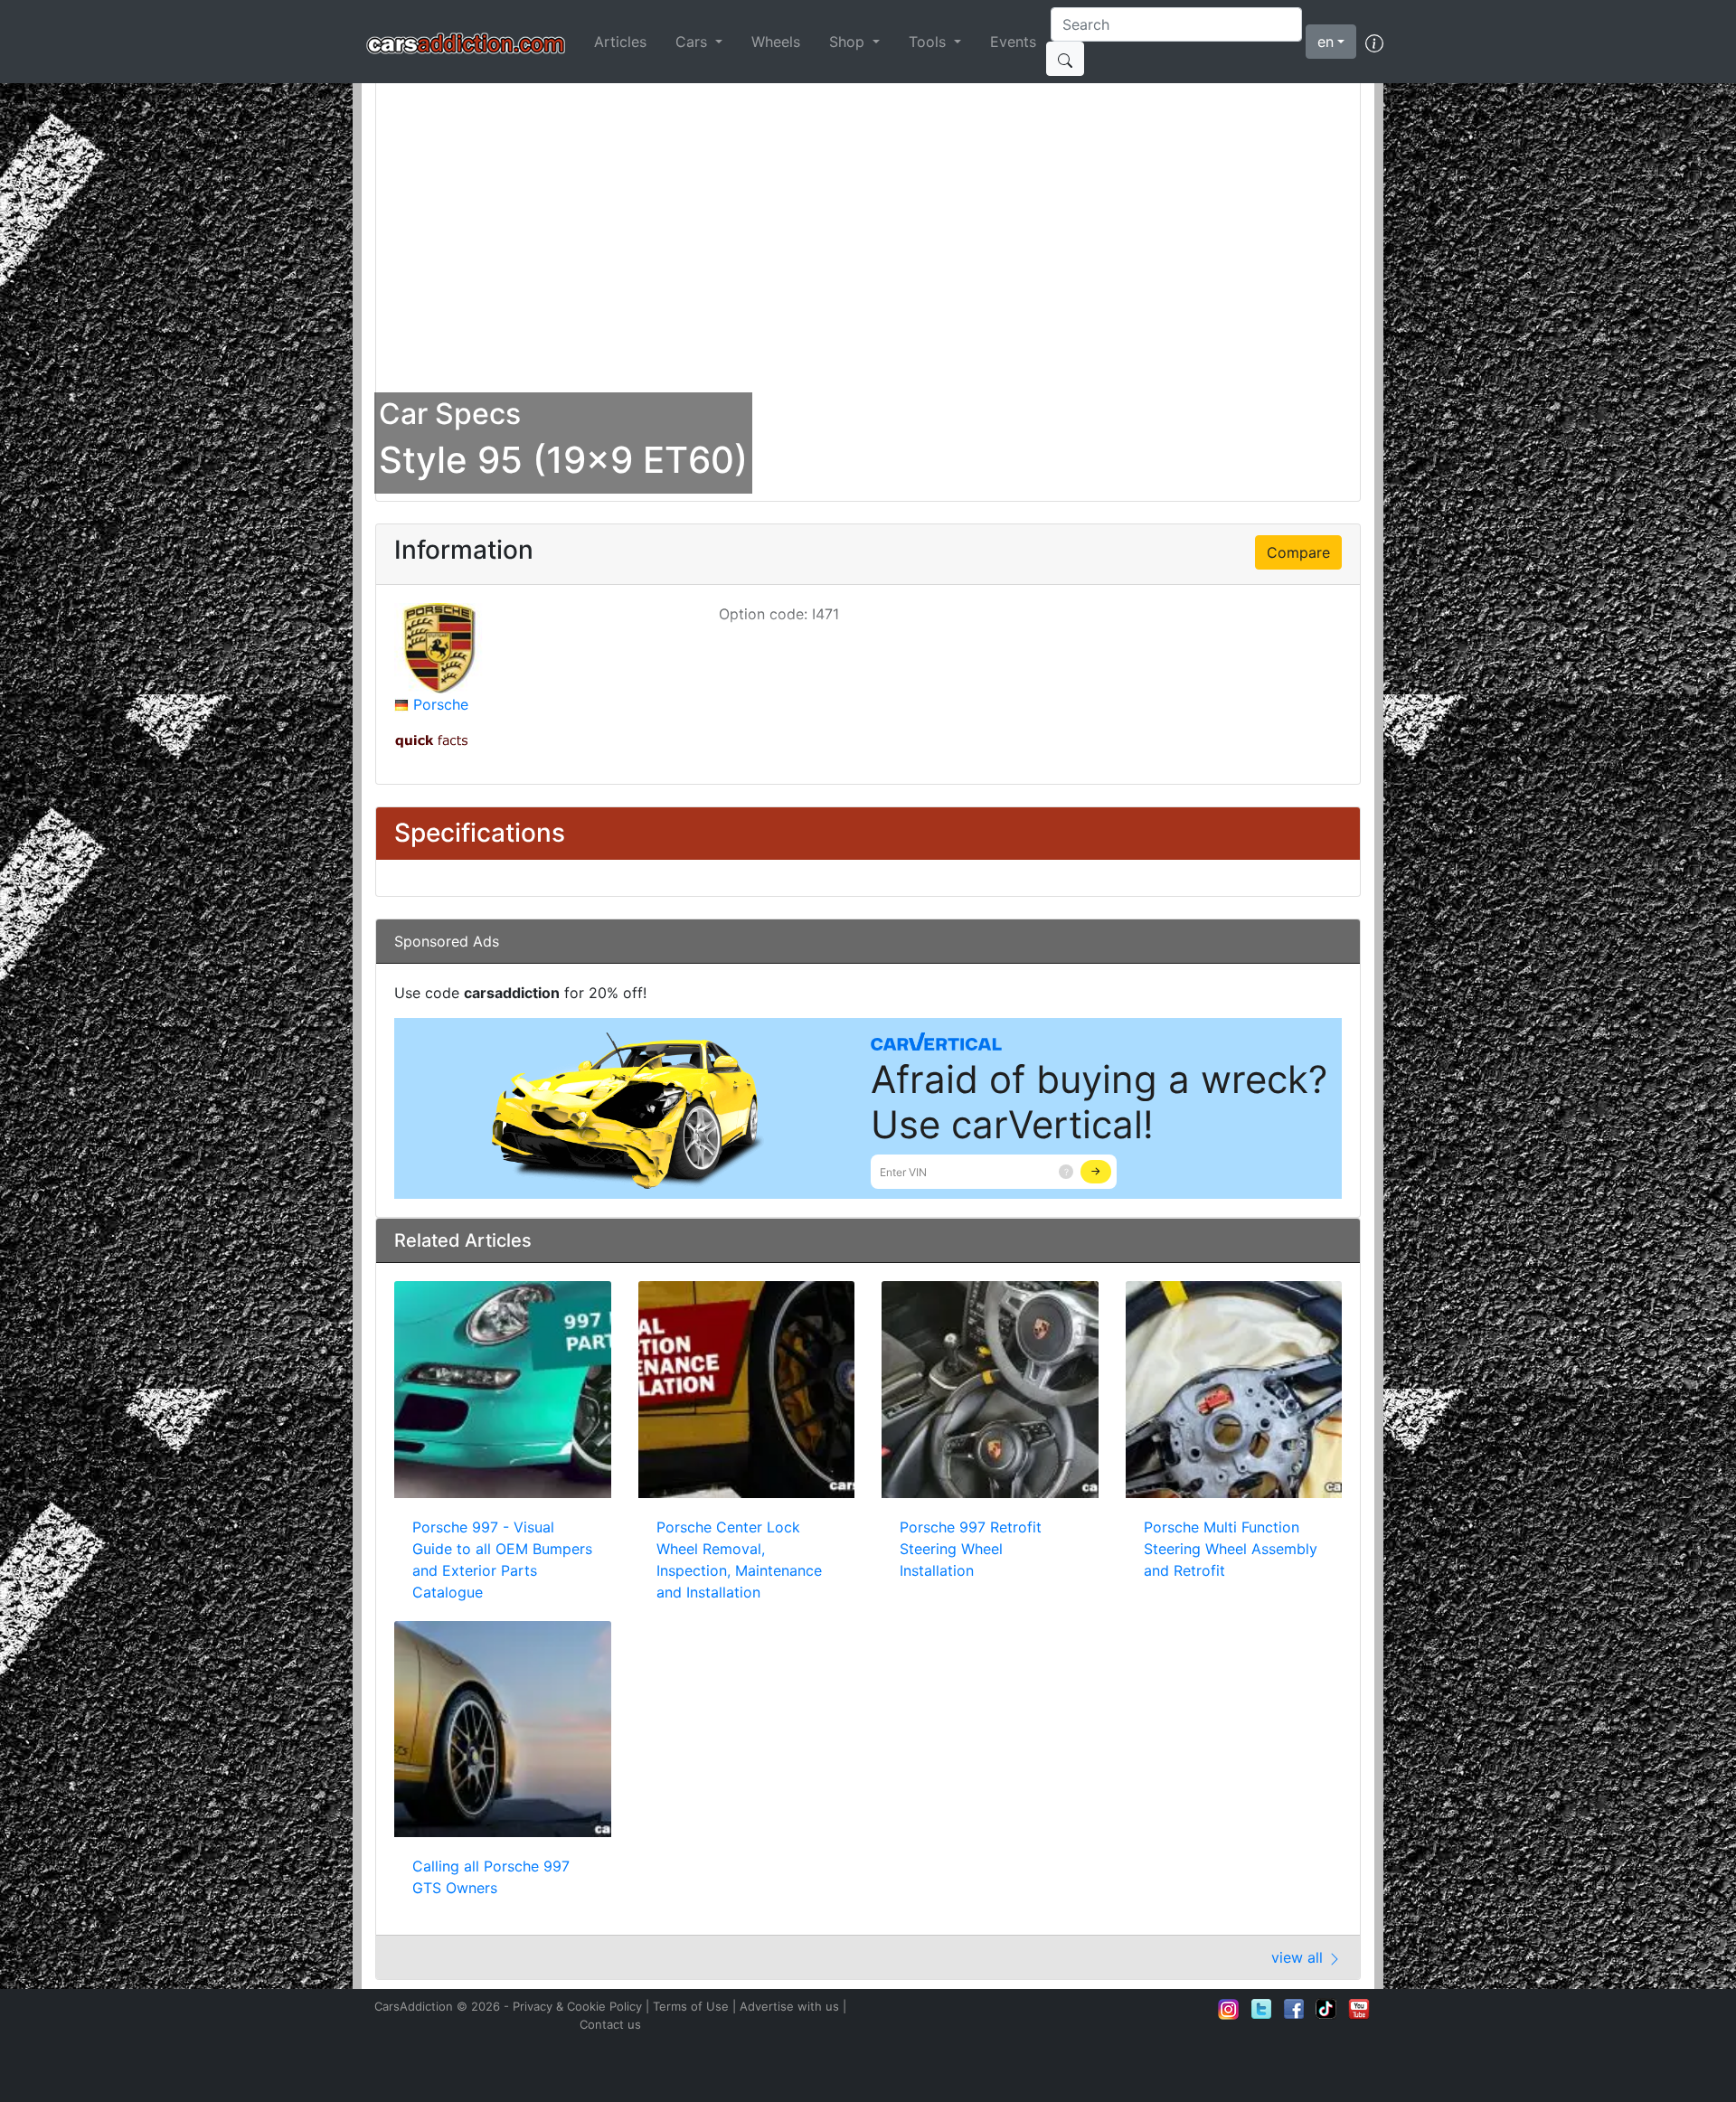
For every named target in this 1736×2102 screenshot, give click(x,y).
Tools (929, 42)
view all (1299, 1957)
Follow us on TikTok (1326, 2009)
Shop (849, 42)
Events (1013, 42)
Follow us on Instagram (1229, 2009)
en (1326, 42)
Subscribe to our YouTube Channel (1359, 2009)
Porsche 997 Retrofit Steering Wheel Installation (971, 1549)
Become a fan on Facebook (1294, 2009)
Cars (693, 42)
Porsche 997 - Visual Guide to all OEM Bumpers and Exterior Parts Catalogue (502, 1560)
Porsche (441, 704)
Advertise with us (789, 2006)
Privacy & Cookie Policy (577, 2006)
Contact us (610, 2024)
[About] (1374, 42)
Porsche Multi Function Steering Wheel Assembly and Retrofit (1231, 1549)
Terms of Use (691, 2006)
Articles (620, 42)
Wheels (776, 42)
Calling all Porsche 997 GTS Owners (491, 1877)
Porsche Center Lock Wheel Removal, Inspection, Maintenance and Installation (739, 1560)
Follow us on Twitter (1261, 2009)
